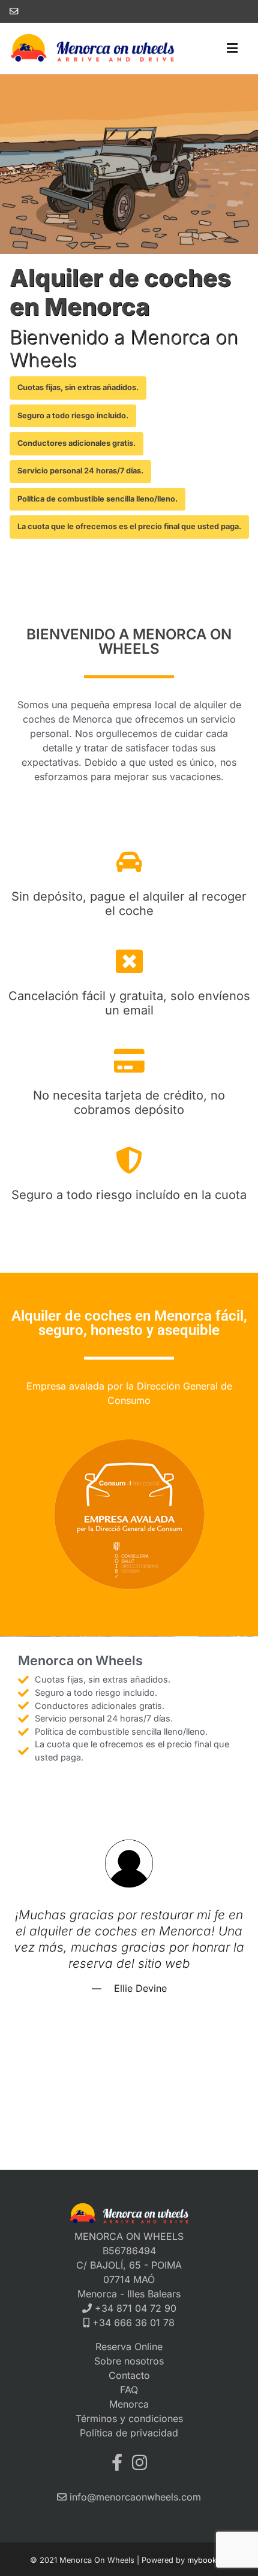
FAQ (129, 2390)
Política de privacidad (129, 2433)
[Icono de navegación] (232, 49)
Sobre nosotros (129, 2361)
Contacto (129, 2375)
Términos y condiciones (129, 2418)
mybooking (208, 2560)
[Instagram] (139, 2462)
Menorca (129, 2404)
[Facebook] (117, 2462)
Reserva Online (129, 2347)
